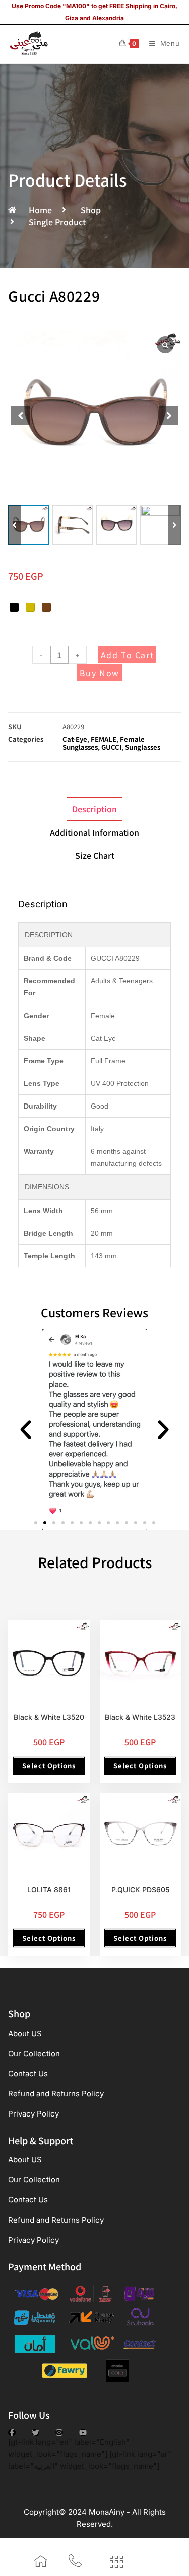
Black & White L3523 (140, 1717)
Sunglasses (143, 747)
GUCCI (111, 747)
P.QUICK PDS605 (140, 1890)
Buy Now (100, 673)
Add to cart (128, 655)
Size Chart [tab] (95, 855)
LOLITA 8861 (49, 1890)
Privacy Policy (34, 2114)
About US (25, 2033)
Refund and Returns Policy (56, 2094)
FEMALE (104, 739)
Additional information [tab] (94, 832)
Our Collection (34, 2053)
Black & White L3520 (49, 1717)
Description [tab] (94, 809)
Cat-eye (75, 739)
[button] (175, 525)
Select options (49, 1765)
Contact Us (28, 2074)
